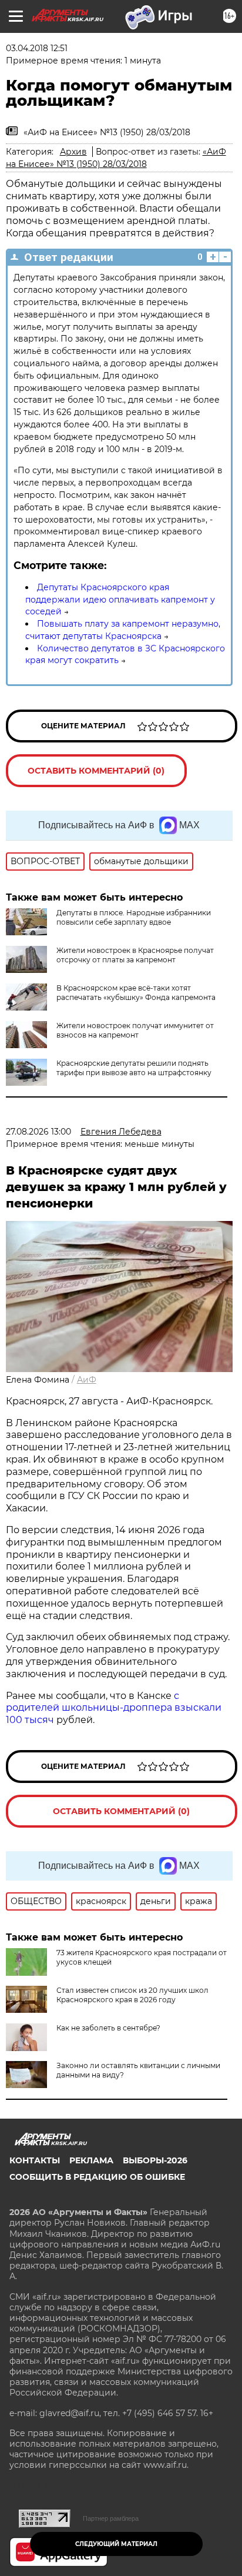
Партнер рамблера (111, 2518)
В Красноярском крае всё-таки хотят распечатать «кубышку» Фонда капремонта (136, 993)
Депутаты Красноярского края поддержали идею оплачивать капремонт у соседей (120, 600)
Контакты (35, 2160)
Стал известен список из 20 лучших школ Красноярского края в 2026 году (132, 1995)
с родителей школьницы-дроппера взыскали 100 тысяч (114, 1708)
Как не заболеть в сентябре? (108, 2028)
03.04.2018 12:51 (37, 48)
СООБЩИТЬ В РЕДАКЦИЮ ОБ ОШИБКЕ (97, 2177)
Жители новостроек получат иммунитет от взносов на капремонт (135, 1030)
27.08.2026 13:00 (38, 1132)
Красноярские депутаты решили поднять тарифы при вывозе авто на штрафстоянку (134, 1068)
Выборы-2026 (155, 2160)
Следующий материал (116, 2544)
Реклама (91, 2160)
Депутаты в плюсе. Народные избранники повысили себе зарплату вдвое (134, 917)
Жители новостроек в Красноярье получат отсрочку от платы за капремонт (135, 955)
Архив (73, 152)
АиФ (87, 1380)
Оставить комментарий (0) (96, 771)
